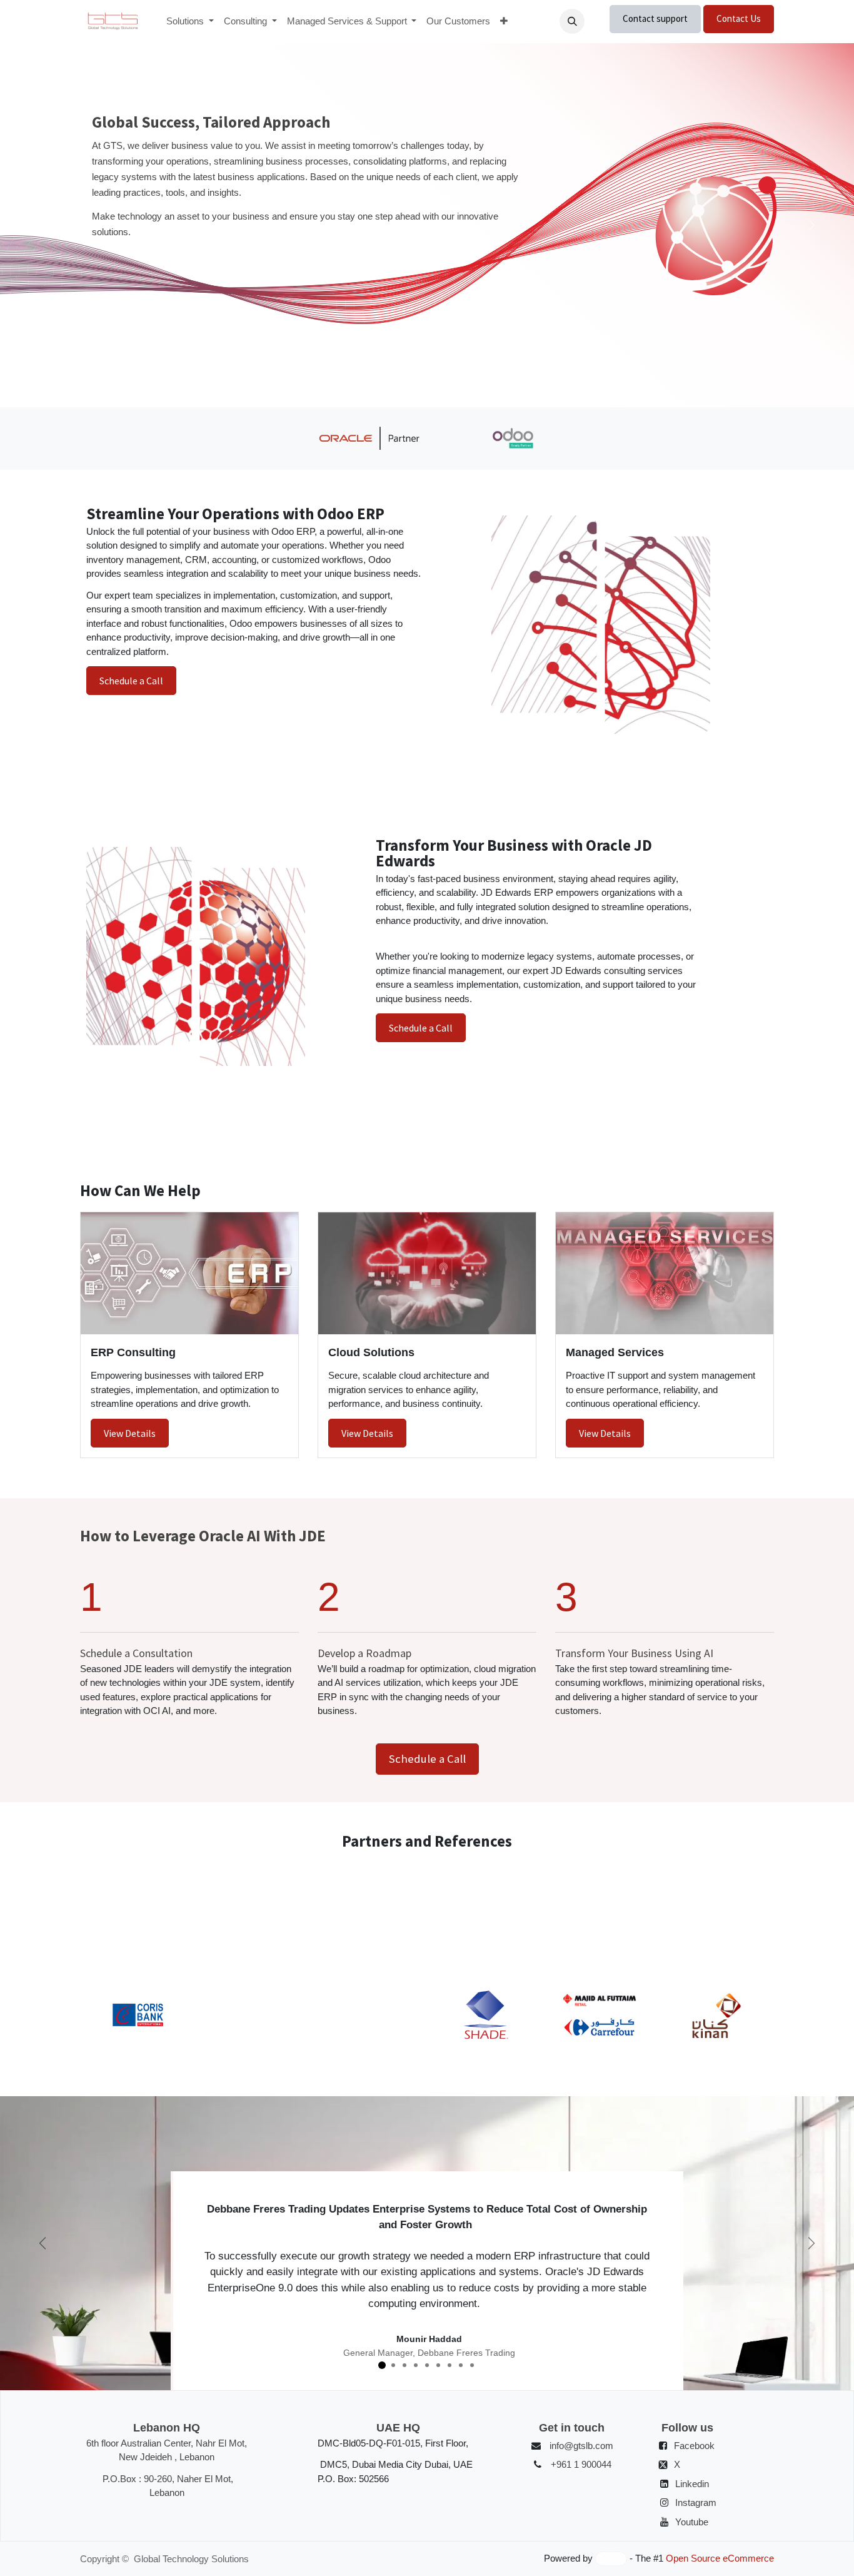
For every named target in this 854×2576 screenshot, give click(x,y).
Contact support (655, 18)
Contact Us (739, 18)
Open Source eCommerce (720, 2558)
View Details (130, 1433)
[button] (572, 21)
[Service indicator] (382, 2365)
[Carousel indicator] (404, 382)
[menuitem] (190, 22)
